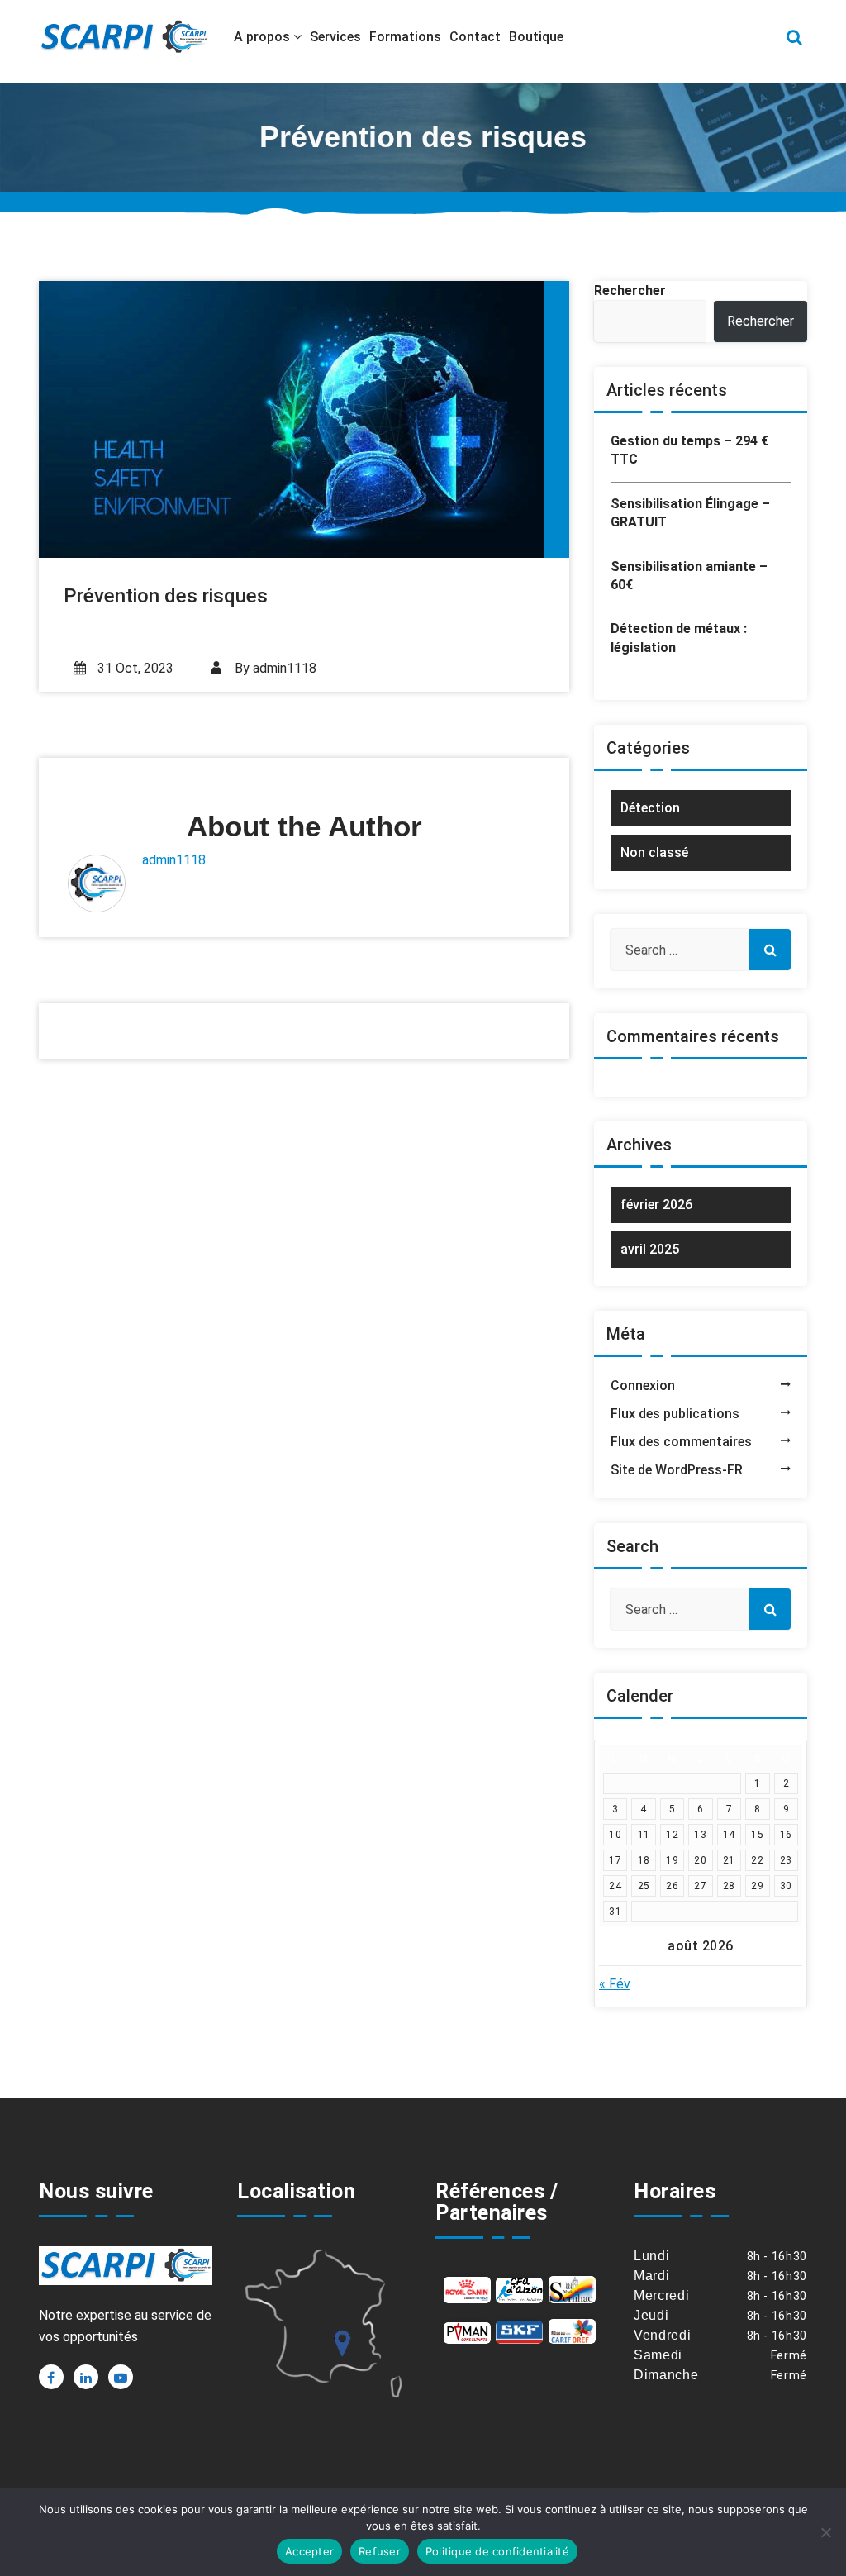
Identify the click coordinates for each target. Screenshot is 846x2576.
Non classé (654, 852)
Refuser (380, 2551)
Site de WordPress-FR (677, 1470)
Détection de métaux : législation (679, 638)
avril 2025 (650, 1249)
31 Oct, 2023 (134, 668)
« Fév (615, 1984)
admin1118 (285, 668)
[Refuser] (825, 2532)
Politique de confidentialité (497, 2551)
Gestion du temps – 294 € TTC (689, 450)
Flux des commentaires (681, 1442)
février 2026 (656, 1205)
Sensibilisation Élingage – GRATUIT (690, 513)
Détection (650, 808)
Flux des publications (675, 1414)
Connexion (643, 1386)
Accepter (309, 2551)
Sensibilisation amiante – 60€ (689, 576)
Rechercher (630, 290)
